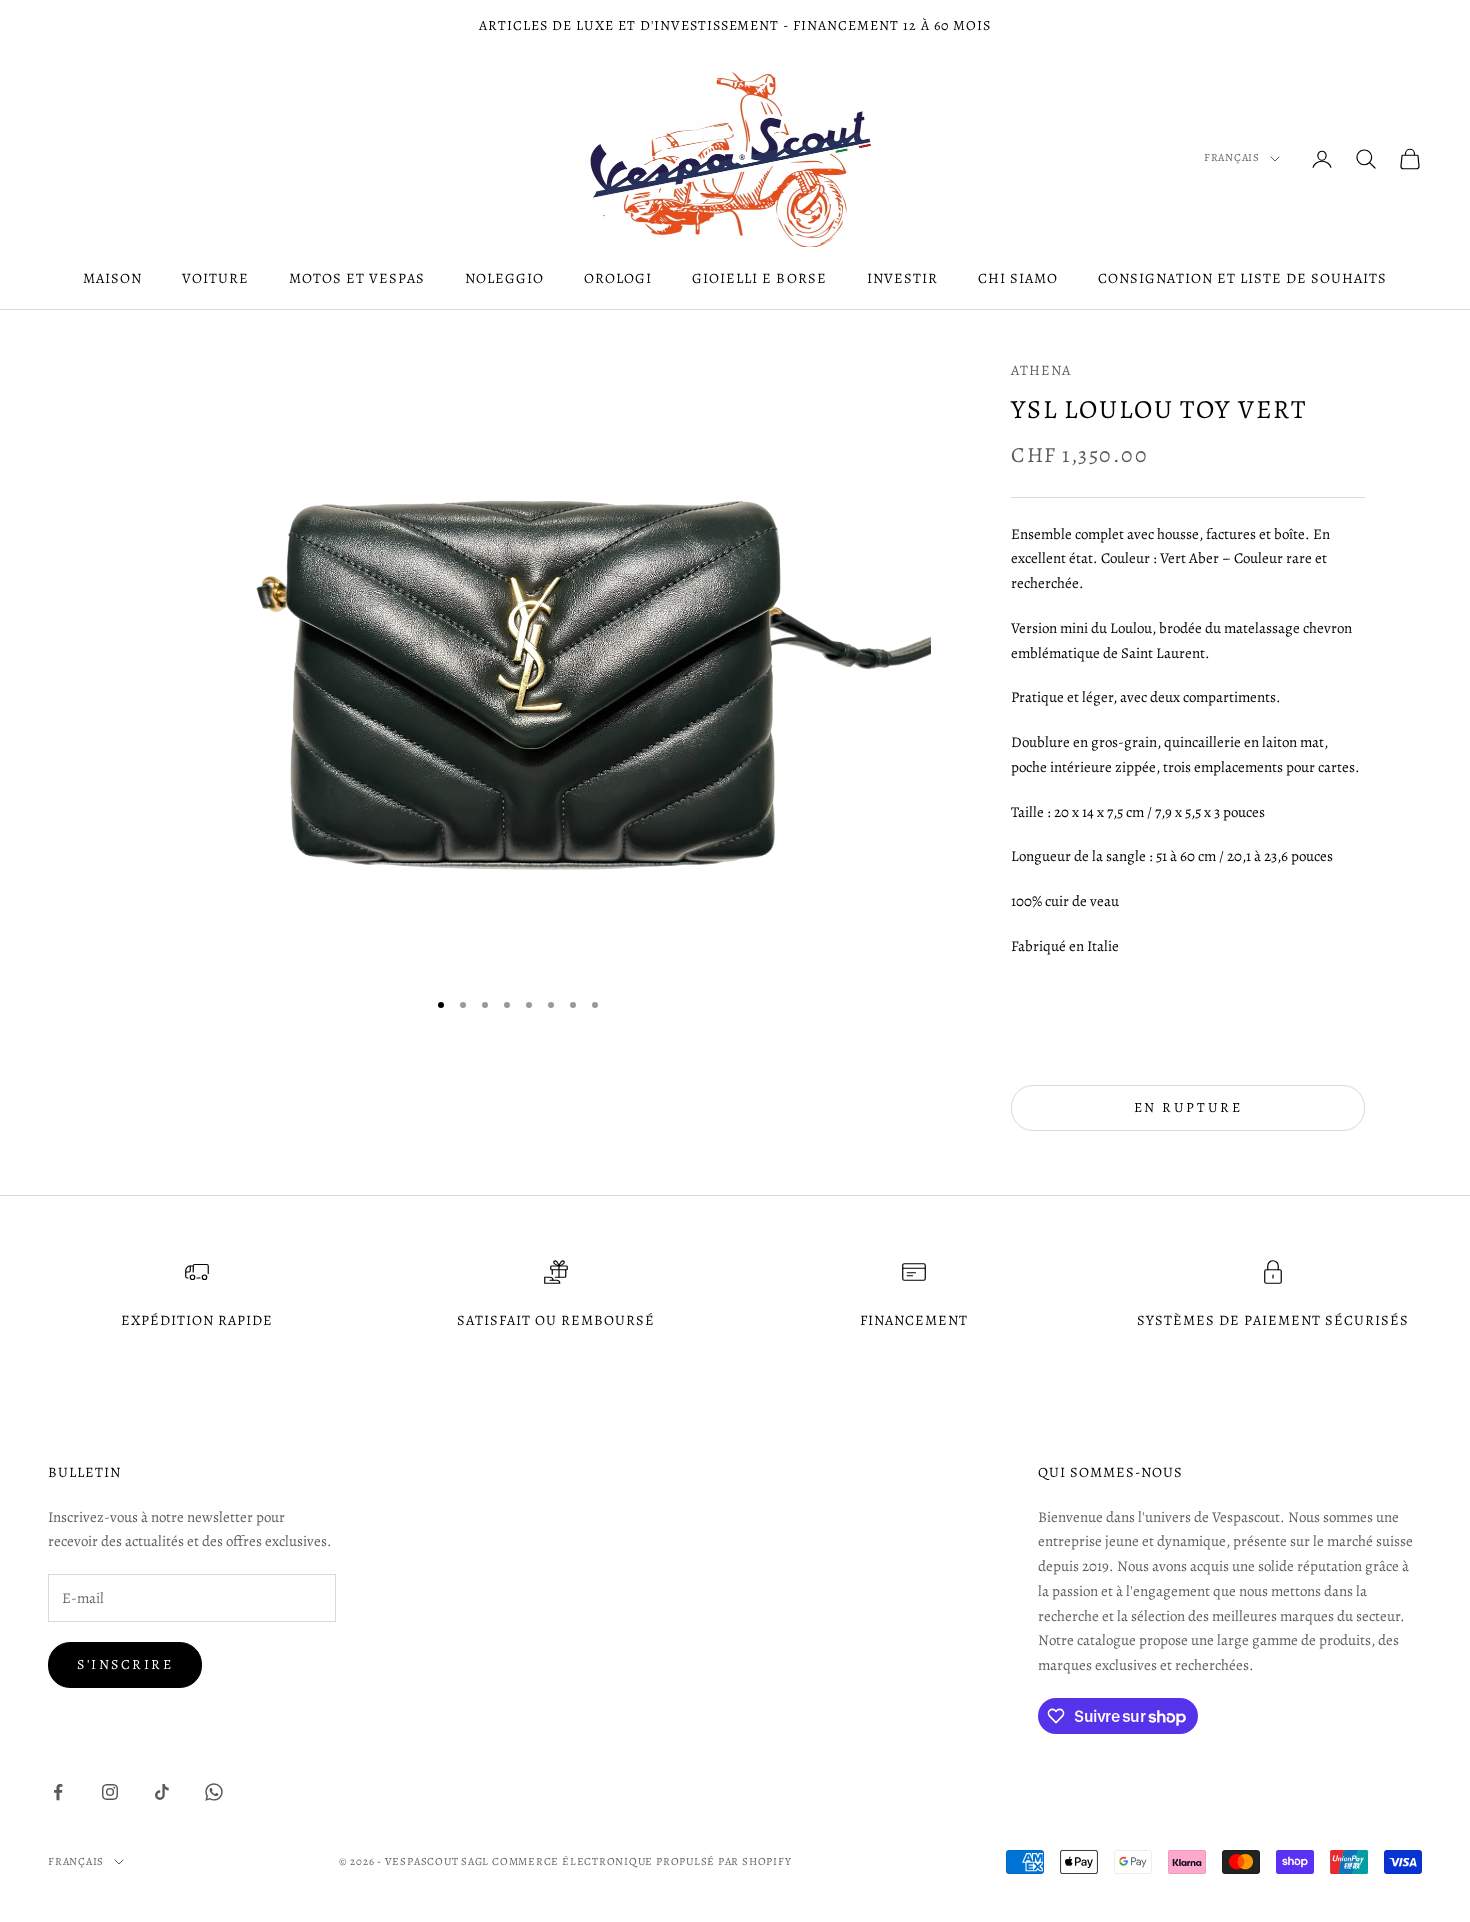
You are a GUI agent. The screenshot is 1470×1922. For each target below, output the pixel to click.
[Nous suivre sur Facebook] (58, 1792)
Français (1232, 157)
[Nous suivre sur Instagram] (110, 1792)
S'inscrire (125, 1664)
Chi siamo (1018, 278)
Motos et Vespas (357, 278)
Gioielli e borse (759, 278)
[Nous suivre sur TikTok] (162, 1792)
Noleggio (504, 278)
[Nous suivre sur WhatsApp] (214, 1792)
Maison (112, 278)
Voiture (215, 278)
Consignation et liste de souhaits (1242, 278)
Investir (902, 278)
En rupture (1188, 1107)
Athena (1041, 370)
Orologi (618, 278)
